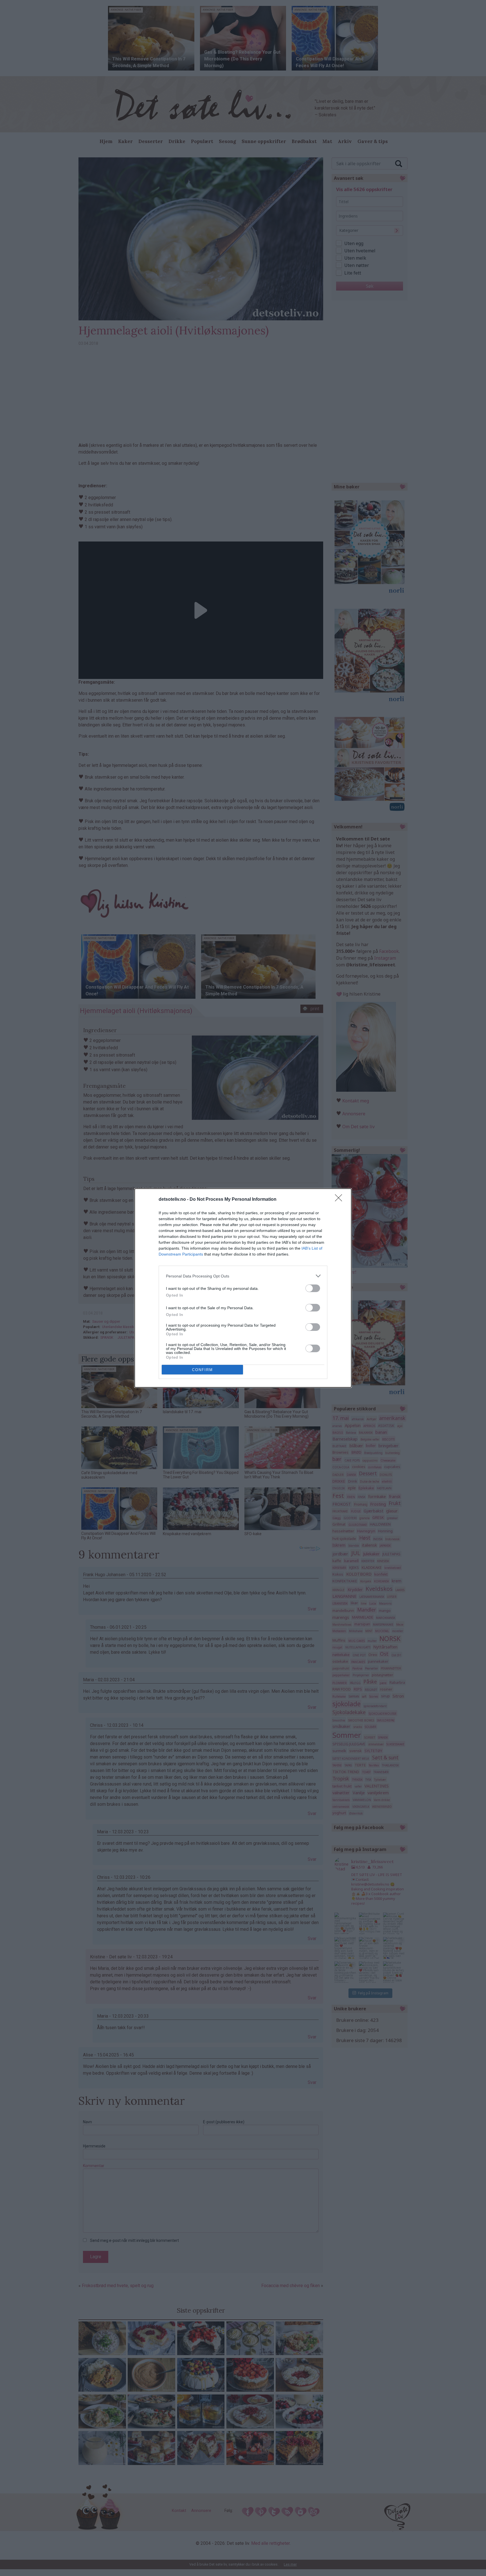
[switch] (313, 1288)
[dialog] (243, 1288)
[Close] (340, 1200)
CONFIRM (202, 1370)
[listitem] (243, 1276)
